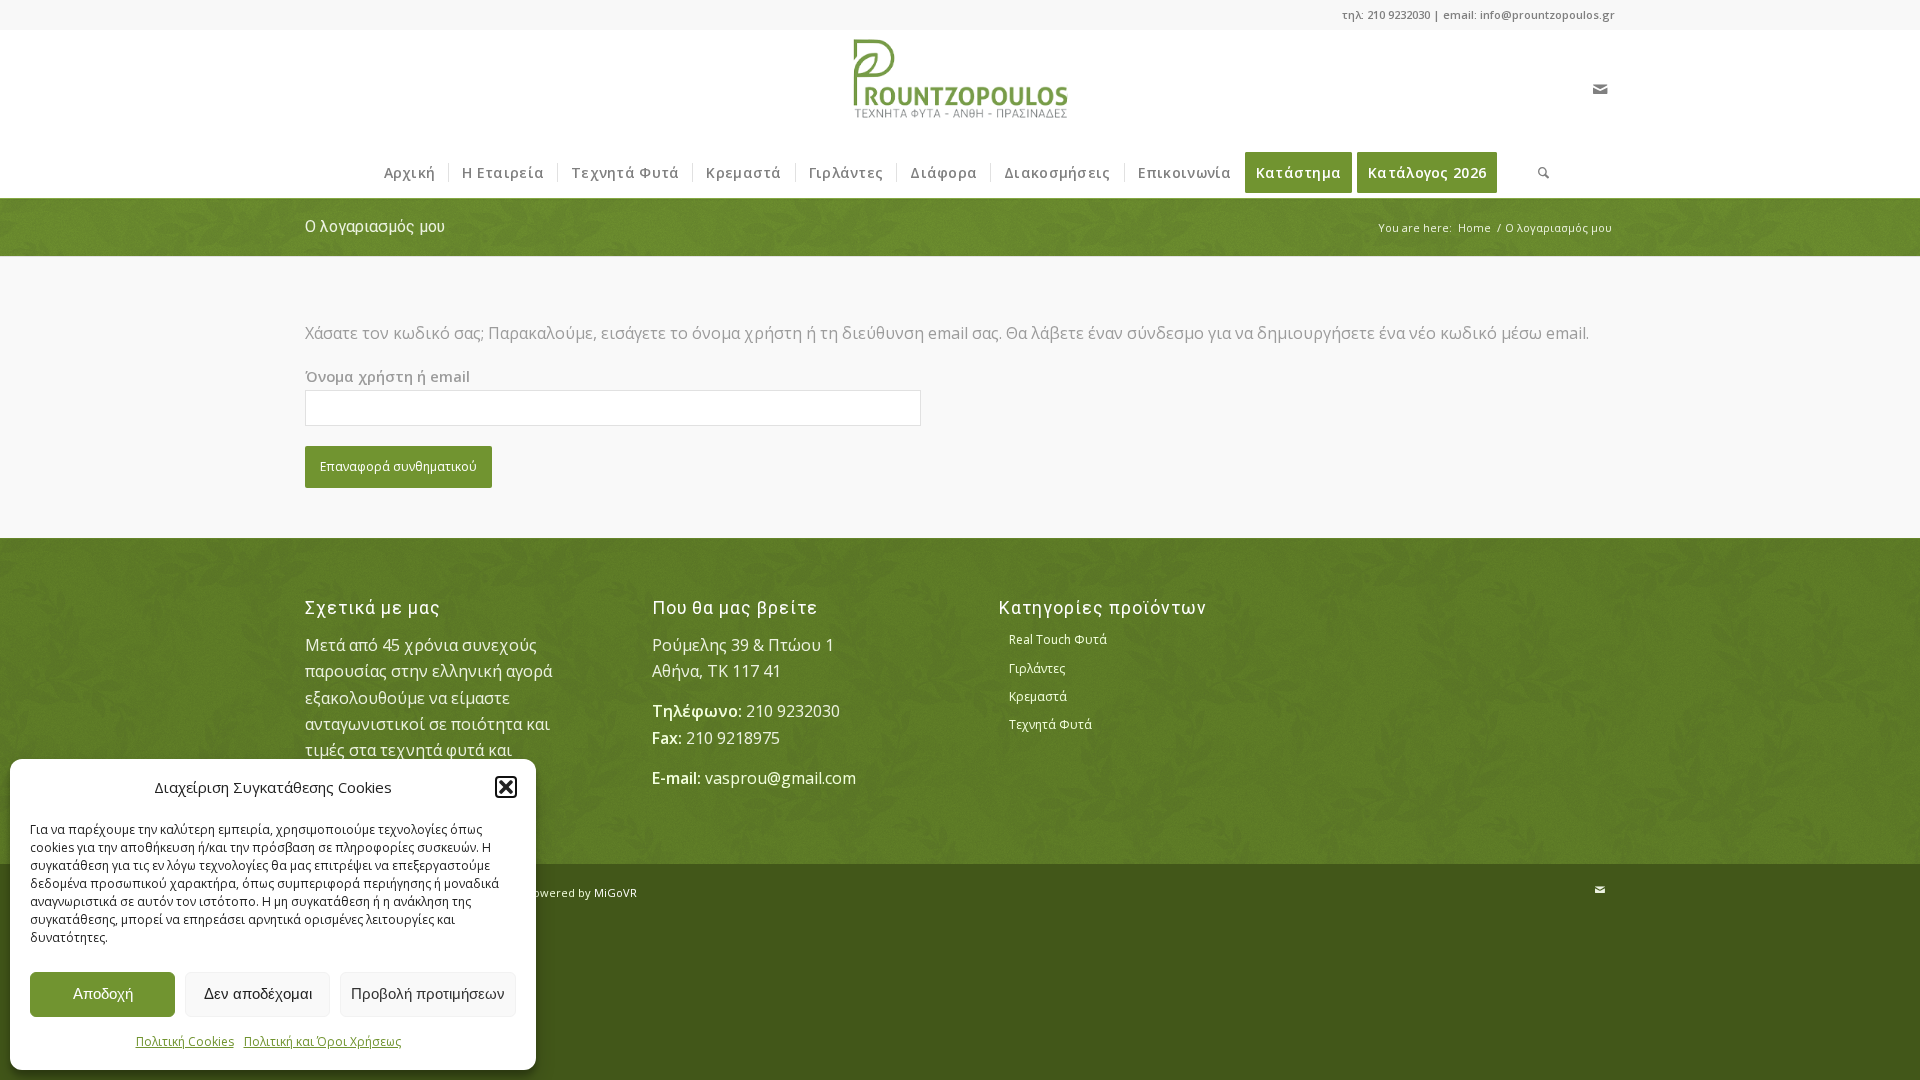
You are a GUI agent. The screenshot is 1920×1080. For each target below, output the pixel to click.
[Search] (1537, 173)
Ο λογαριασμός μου (375, 226)
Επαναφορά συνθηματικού (398, 466)
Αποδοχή (103, 993)
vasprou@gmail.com (780, 778)
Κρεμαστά (1038, 696)
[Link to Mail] (1600, 89)
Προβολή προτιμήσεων (428, 993)
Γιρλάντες (1037, 668)
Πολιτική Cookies (185, 1041)
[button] (506, 787)
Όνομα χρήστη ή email (387, 376)
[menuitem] (410, 173)
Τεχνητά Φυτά (1050, 724)
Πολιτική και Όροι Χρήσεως (322, 1041)
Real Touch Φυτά (1058, 639)
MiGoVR (615, 892)
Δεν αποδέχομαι (258, 993)
